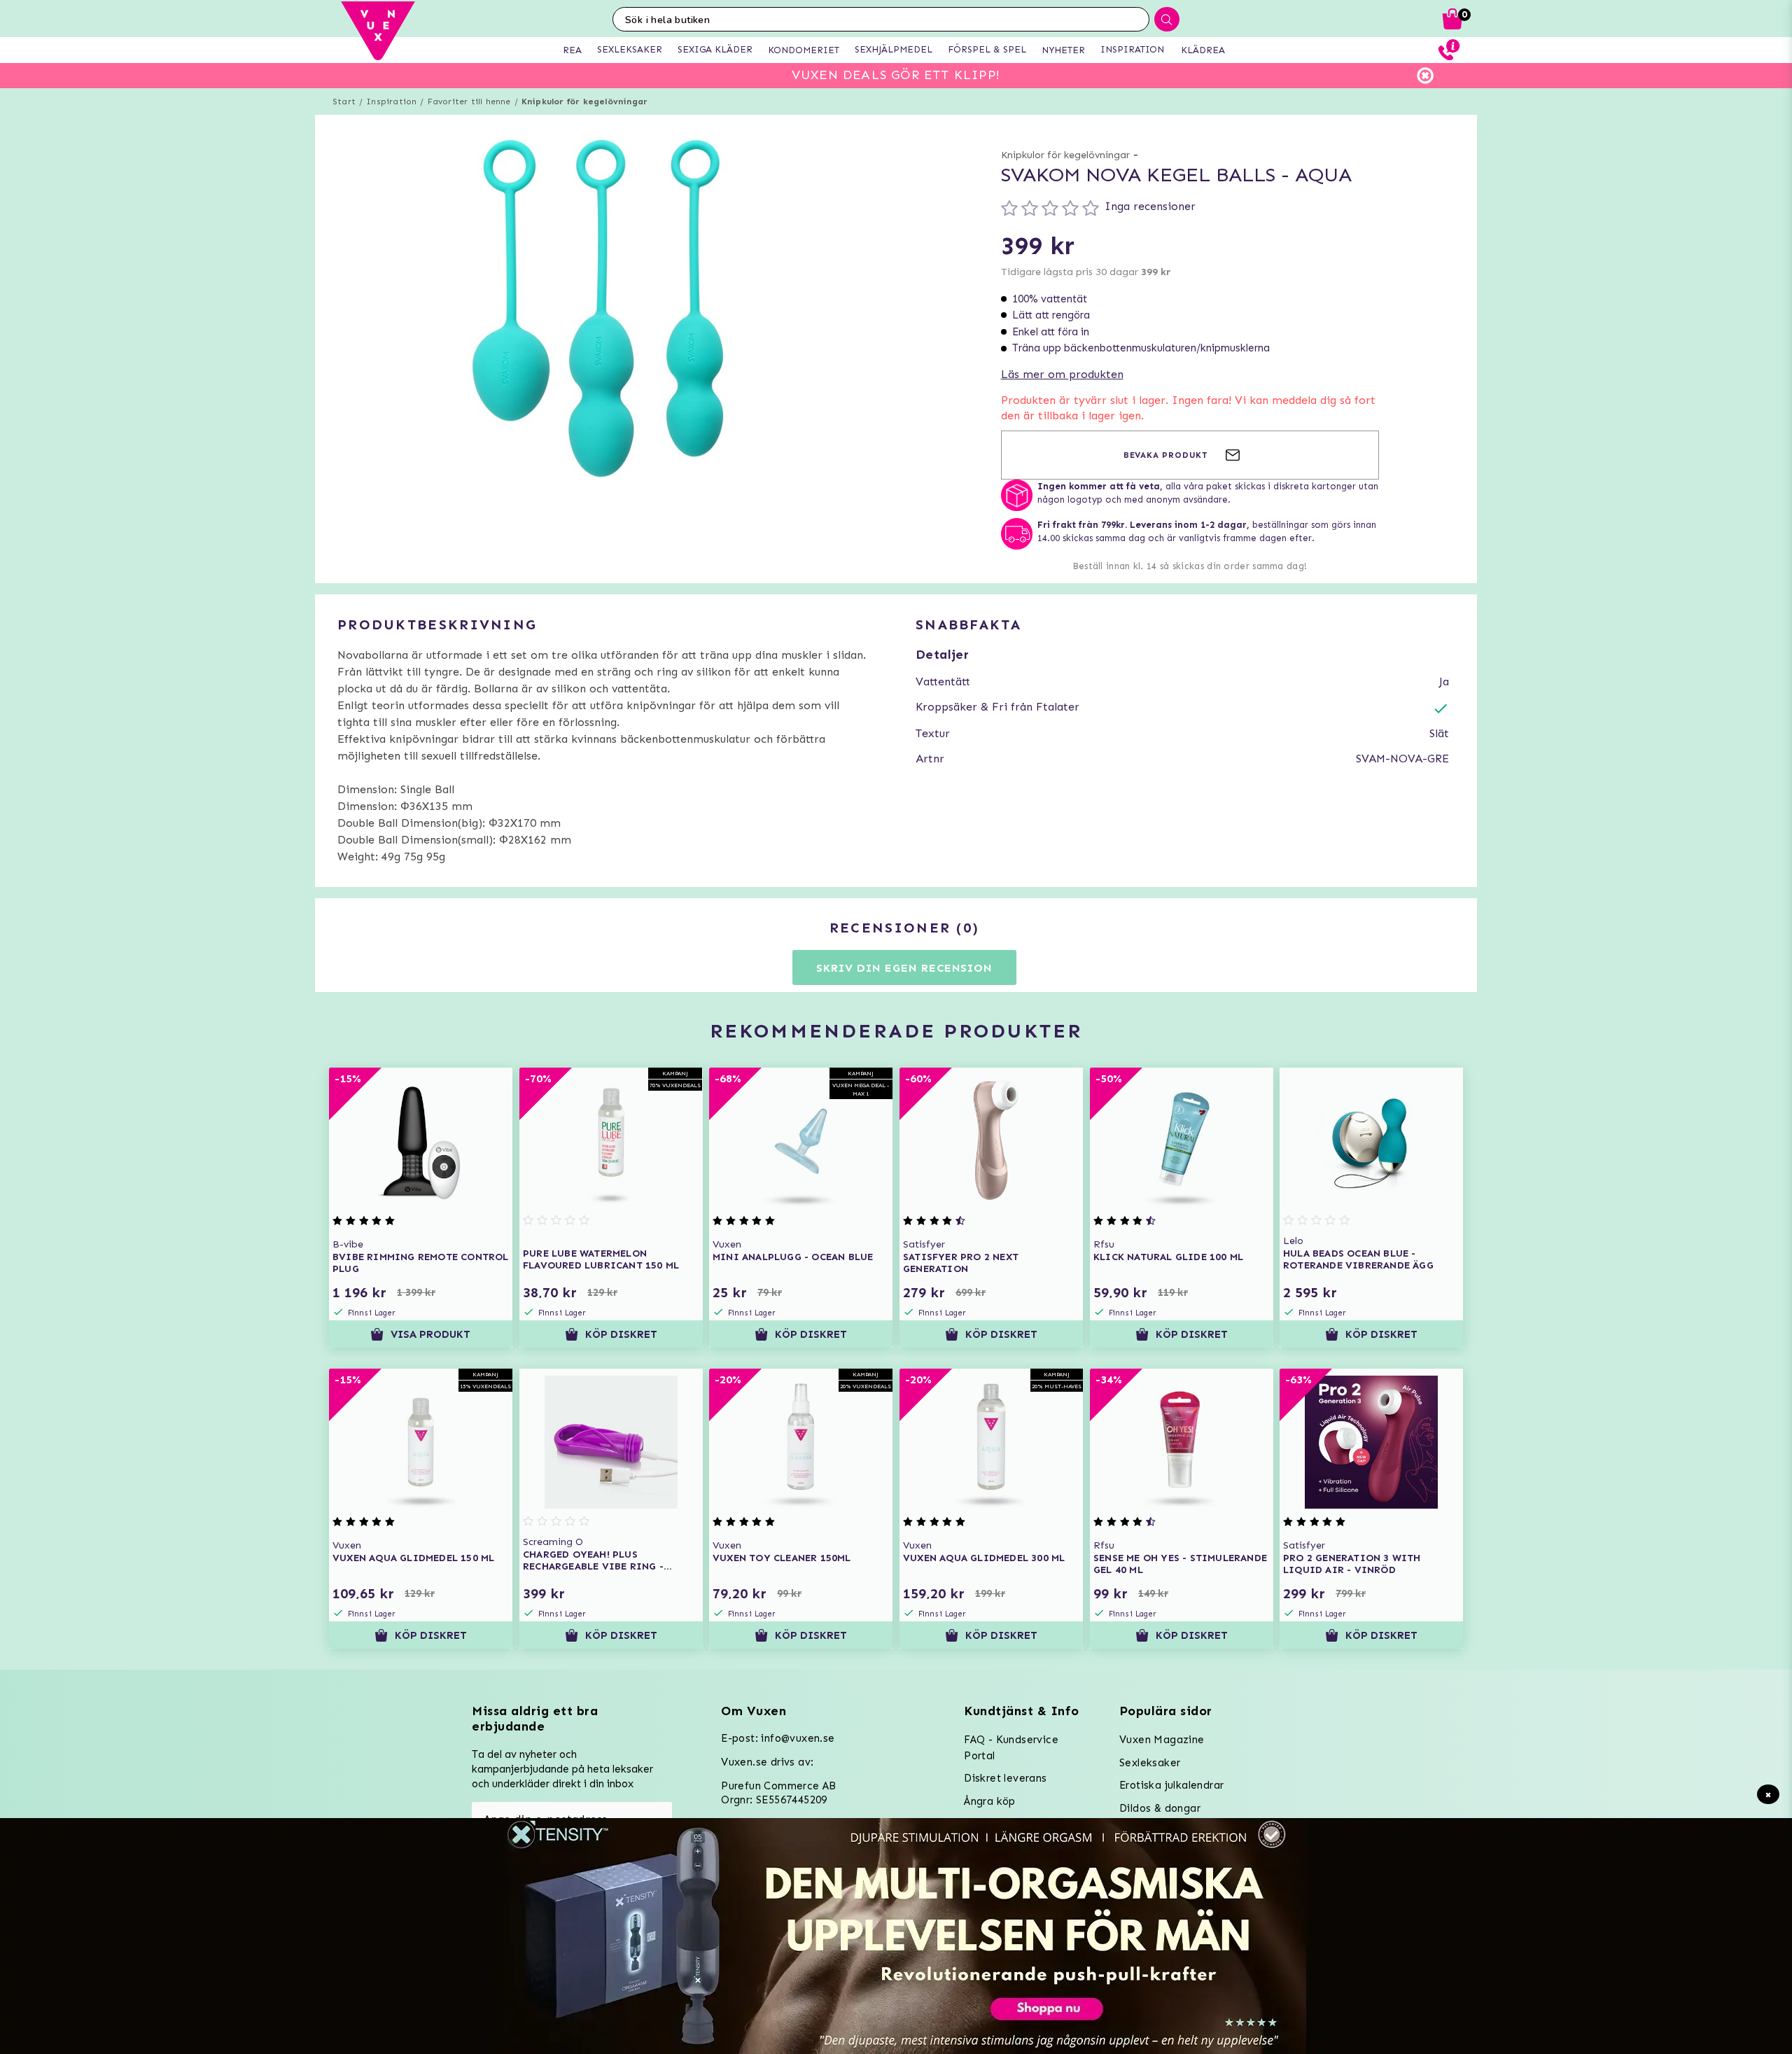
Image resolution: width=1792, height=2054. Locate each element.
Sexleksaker (1150, 1763)
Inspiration (391, 102)
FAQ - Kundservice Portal (1011, 1748)
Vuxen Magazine (1162, 1740)
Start (344, 102)
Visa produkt (430, 1334)
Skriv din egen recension (904, 968)
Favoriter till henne (469, 102)
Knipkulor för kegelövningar (584, 102)
